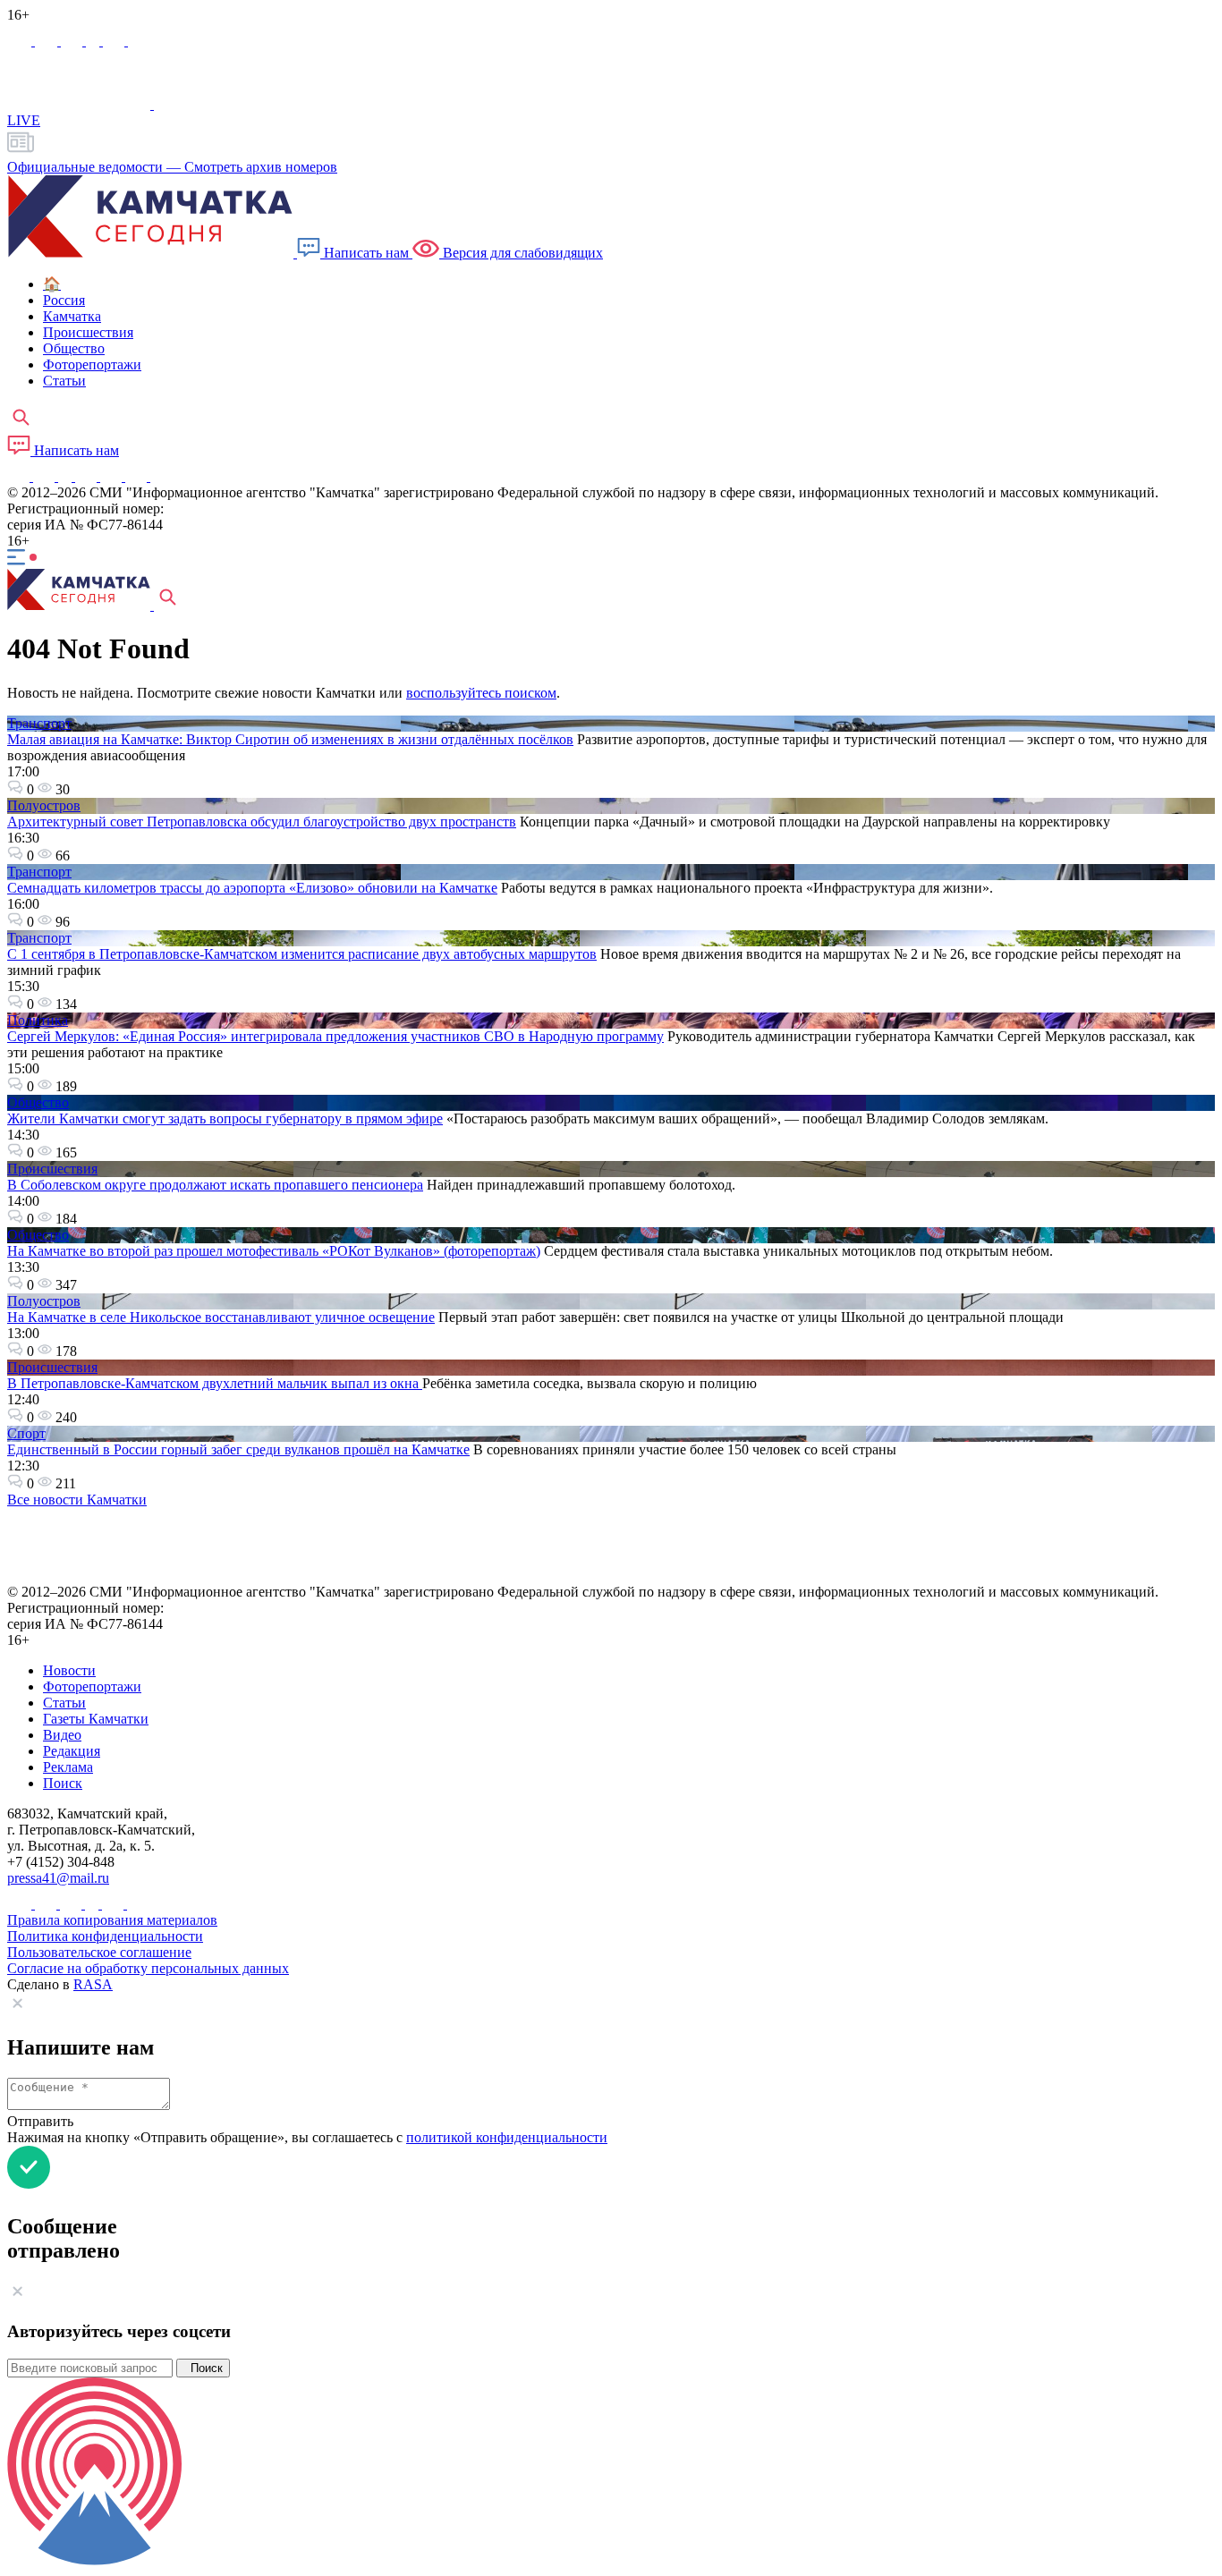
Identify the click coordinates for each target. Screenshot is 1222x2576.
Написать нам (366, 253)
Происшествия (52, 1169)
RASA (93, 1984)
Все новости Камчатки (77, 1500)
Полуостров (44, 805)
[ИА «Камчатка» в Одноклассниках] (94, 41)
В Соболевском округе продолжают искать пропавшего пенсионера (215, 1185)
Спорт (26, 1433)
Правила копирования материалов (112, 1920)
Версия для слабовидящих (521, 253)
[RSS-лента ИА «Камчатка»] (159, 476)
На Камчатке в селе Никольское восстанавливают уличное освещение (221, 1317)
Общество (38, 1102)
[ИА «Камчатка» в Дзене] (138, 476)
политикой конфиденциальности (507, 2137)
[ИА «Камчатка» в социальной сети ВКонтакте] (73, 41)
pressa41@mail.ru (58, 1878)
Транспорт (39, 723)
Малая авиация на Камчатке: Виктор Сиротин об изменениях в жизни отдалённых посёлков (290, 739)
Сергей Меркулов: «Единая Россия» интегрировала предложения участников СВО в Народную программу (335, 1036)
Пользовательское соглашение (99, 1952)
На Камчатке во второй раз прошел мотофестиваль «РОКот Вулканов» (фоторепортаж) (274, 1251)
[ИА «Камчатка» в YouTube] (88, 476)
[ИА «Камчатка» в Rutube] (115, 41)
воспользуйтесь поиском (481, 693)
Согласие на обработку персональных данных (148, 1968)
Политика (38, 1020)
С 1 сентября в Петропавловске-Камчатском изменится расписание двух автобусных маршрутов (302, 954)
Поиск (203, 2368)
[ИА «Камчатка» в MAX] (21, 41)
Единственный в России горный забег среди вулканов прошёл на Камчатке (238, 1449)
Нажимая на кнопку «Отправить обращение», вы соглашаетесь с (307, 2137)
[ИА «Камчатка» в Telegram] (48, 41)
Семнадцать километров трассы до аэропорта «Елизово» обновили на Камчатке (252, 888)
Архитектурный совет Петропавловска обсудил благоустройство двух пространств (262, 822)
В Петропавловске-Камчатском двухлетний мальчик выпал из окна (215, 1383)
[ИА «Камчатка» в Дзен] (139, 41)
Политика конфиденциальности (105, 1936)
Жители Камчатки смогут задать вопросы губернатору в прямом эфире (225, 1119)
